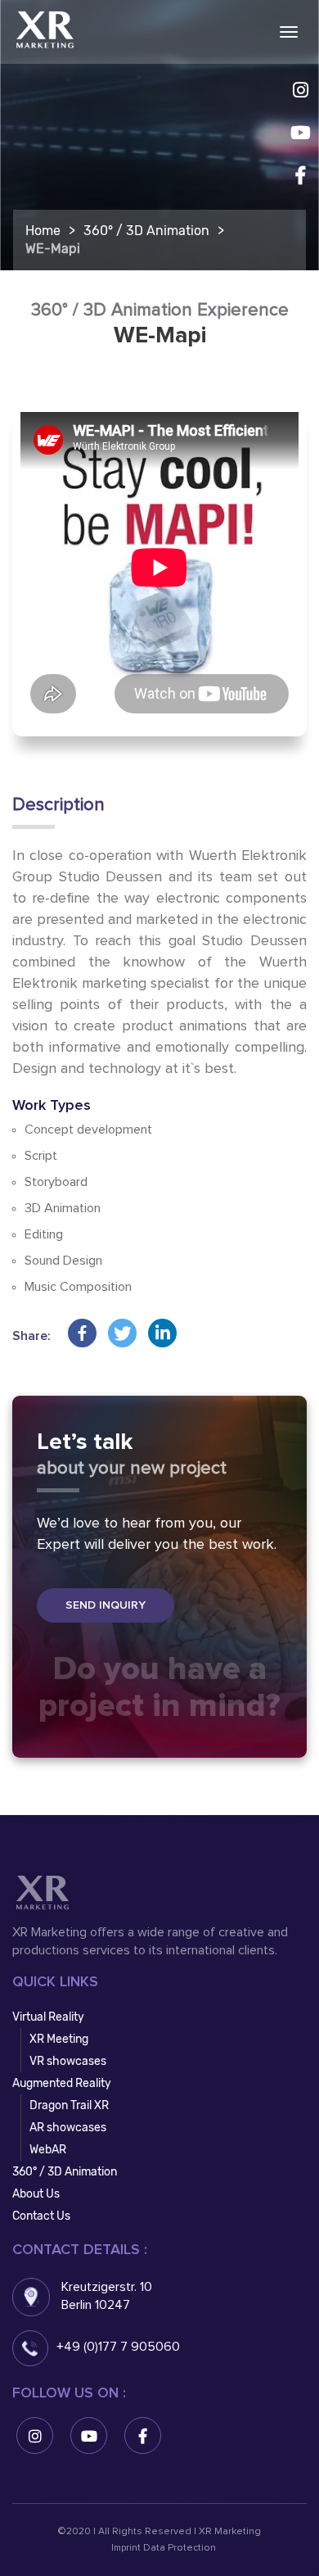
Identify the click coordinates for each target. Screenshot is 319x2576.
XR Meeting (59, 2039)
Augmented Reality (62, 2083)
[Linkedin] (162, 1333)
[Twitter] (122, 1333)
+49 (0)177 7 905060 (118, 2347)
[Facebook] (82, 1333)
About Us (36, 2194)
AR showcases (68, 2128)
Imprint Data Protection (164, 2548)
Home (43, 231)
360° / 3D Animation (146, 231)
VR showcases (68, 2061)
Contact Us (41, 2216)
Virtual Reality (48, 2017)
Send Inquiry (106, 1605)
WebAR (48, 2150)
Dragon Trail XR (69, 2105)
